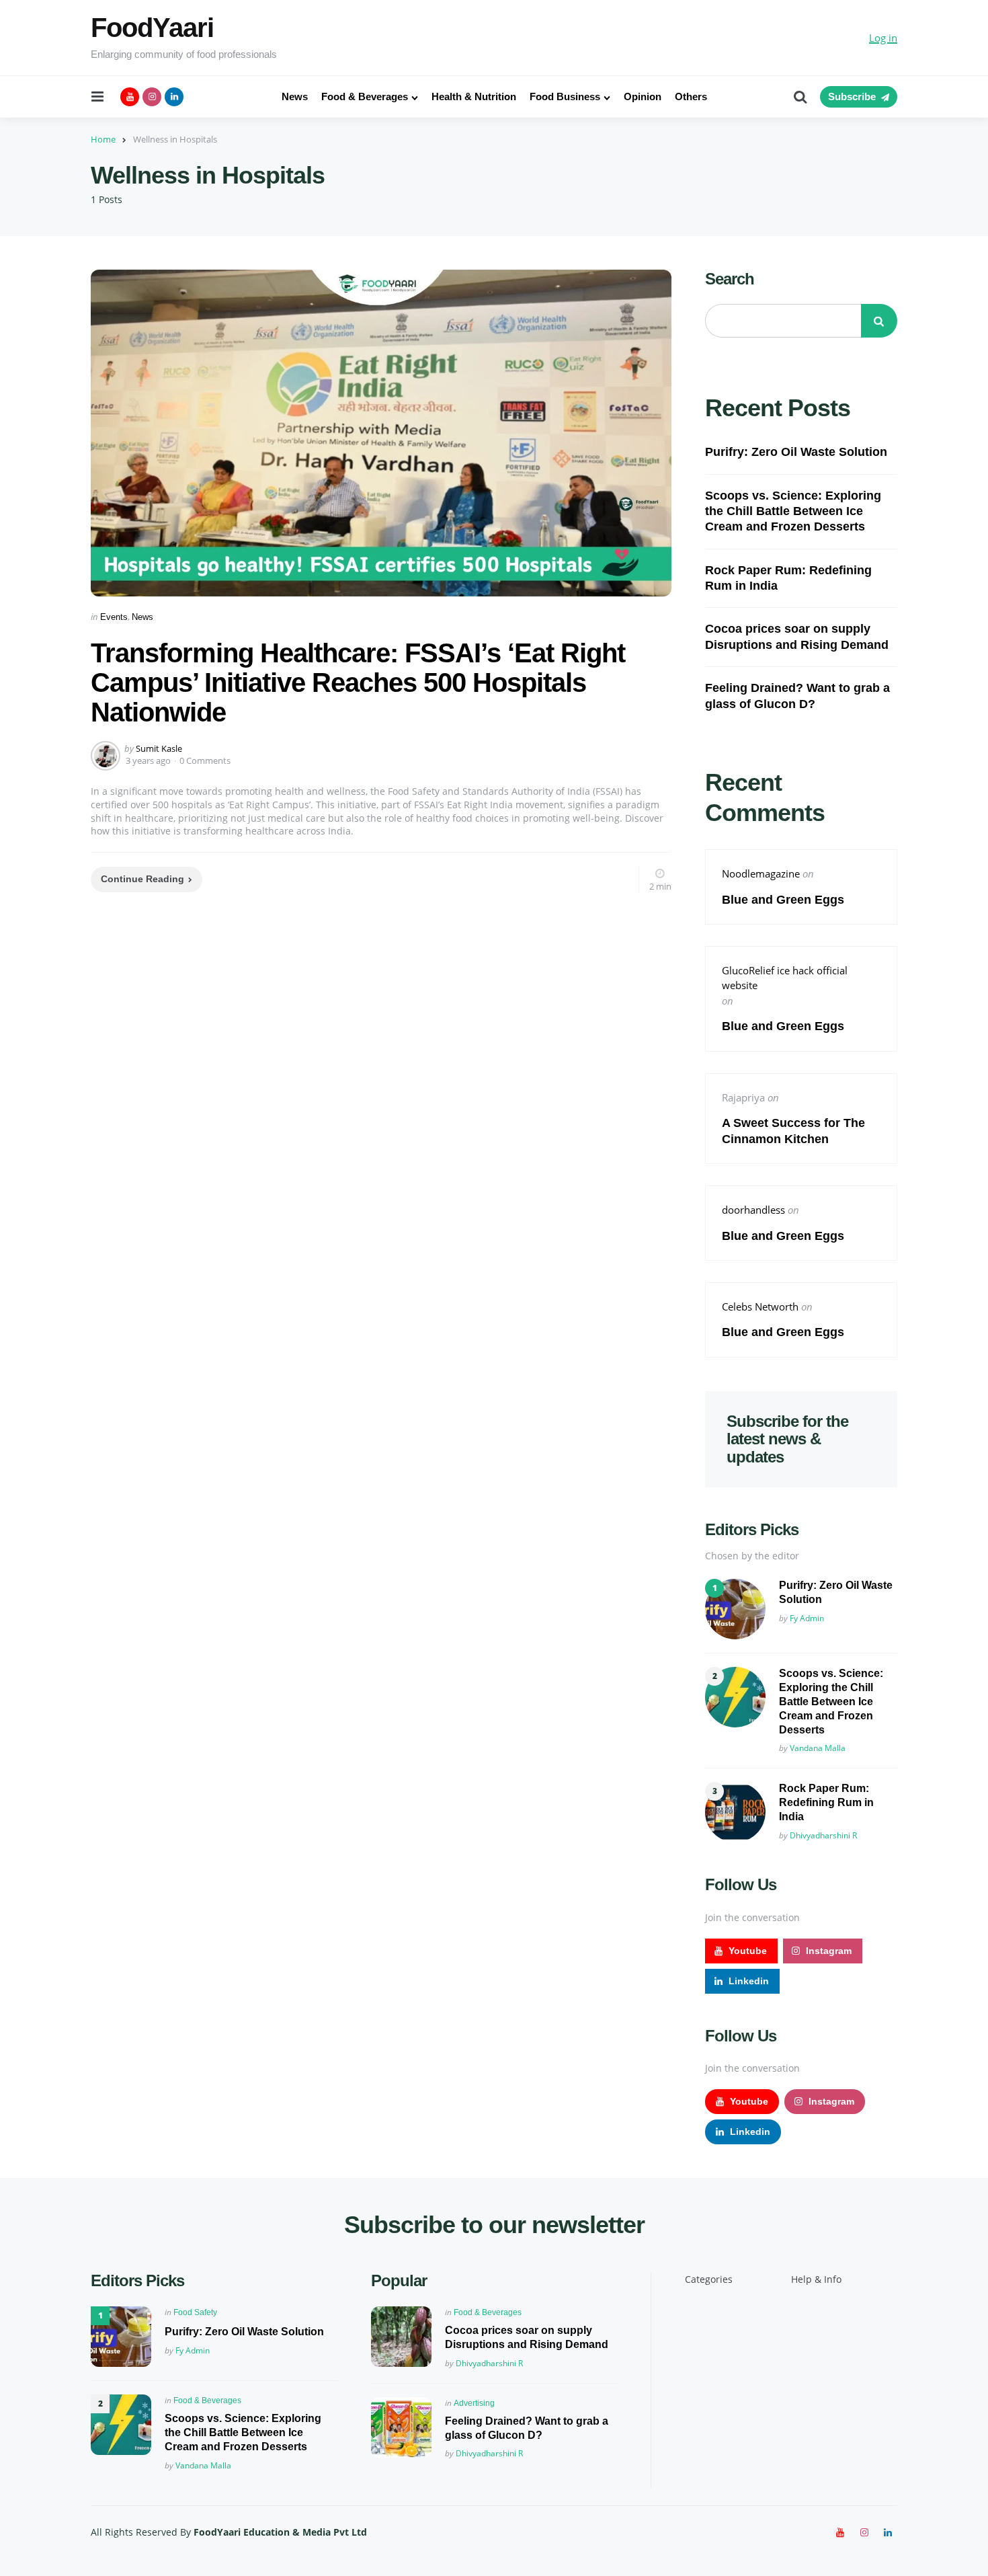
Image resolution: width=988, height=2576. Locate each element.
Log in (883, 38)
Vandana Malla (818, 1748)
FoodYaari (152, 28)
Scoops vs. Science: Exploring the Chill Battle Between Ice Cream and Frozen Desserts (793, 511)
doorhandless (753, 1210)
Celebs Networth (760, 1306)
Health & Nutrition (474, 96)
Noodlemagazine (761, 873)
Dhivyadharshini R (823, 1835)
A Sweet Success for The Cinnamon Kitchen (793, 1131)
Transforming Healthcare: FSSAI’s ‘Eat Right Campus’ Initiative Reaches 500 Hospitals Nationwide (358, 682)
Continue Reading (142, 879)
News (295, 96)
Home (103, 139)
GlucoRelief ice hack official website (785, 978)
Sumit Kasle (159, 748)
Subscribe (852, 96)
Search (730, 279)
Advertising (474, 2403)
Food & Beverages (365, 96)
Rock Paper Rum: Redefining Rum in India (788, 578)
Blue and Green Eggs (785, 900)
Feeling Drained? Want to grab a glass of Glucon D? (797, 696)
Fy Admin (807, 1618)
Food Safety (195, 2312)
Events (114, 617)
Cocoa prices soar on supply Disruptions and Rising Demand (797, 636)
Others (691, 96)
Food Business (565, 96)
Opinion (643, 96)
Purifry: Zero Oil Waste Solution (796, 452)
